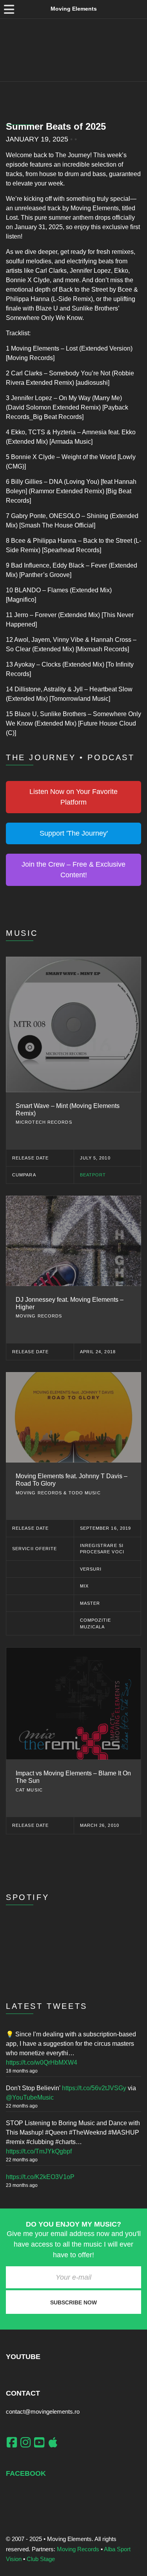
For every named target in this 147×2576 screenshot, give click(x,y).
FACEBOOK (26, 2473)
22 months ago (22, 2106)
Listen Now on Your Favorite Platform (73, 797)
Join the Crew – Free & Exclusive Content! (73, 870)
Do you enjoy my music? (73, 2224)
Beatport (93, 1175)
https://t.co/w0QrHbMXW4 (42, 2062)
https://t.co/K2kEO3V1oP (40, 2177)
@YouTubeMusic (30, 2097)
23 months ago (22, 2185)
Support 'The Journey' (74, 833)
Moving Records (78, 2549)
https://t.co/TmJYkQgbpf (39, 2151)
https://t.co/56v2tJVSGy (94, 2088)
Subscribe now (73, 2302)
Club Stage (41, 2559)
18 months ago (22, 2071)
